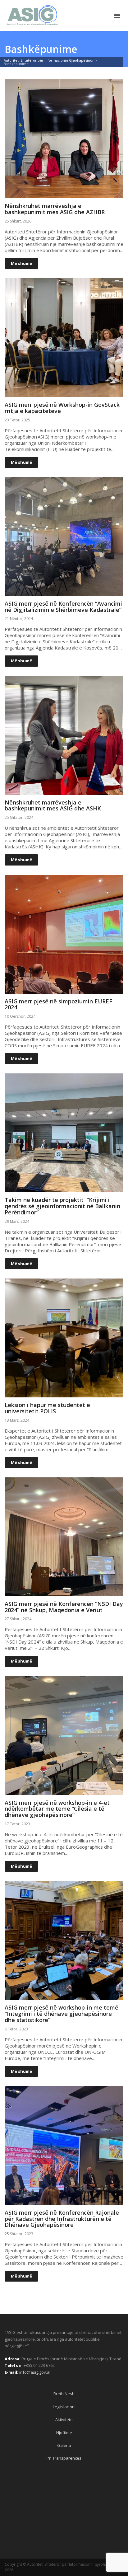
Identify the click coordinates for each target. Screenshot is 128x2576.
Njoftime (64, 2433)
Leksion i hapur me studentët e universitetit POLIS (47, 1408)
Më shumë (21, 263)
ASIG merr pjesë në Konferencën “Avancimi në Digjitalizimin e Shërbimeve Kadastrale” (63, 607)
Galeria (64, 2445)
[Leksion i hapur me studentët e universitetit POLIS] (64, 1394)
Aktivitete (64, 2419)
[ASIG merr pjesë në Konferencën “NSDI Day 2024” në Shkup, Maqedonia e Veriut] (64, 1593)
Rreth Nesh (64, 2394)
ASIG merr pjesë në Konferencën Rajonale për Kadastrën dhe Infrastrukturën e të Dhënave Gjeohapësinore (62, 2219)
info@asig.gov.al (35, 2372)
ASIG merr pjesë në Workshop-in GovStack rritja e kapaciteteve (62, 408)
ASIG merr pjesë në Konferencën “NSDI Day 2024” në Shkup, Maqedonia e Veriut (64, 1607)
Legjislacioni (64, 2407)
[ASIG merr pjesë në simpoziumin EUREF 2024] (64, 991)
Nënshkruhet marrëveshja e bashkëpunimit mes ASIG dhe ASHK (53, 805)
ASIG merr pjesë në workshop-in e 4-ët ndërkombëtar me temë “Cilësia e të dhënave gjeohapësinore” (57, 1809)
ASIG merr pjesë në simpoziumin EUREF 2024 (58, 1004)
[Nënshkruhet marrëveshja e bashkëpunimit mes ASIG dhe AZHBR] (64, 195)
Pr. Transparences (64, 2458)
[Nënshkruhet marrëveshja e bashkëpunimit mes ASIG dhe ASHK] (64, 792)
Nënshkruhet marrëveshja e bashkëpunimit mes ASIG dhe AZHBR (55, 209)
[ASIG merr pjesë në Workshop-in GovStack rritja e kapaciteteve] (64, 394)
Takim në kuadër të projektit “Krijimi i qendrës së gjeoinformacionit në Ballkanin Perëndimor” (62, 1206)
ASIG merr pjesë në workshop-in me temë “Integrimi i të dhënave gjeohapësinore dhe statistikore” (62, 2014)
